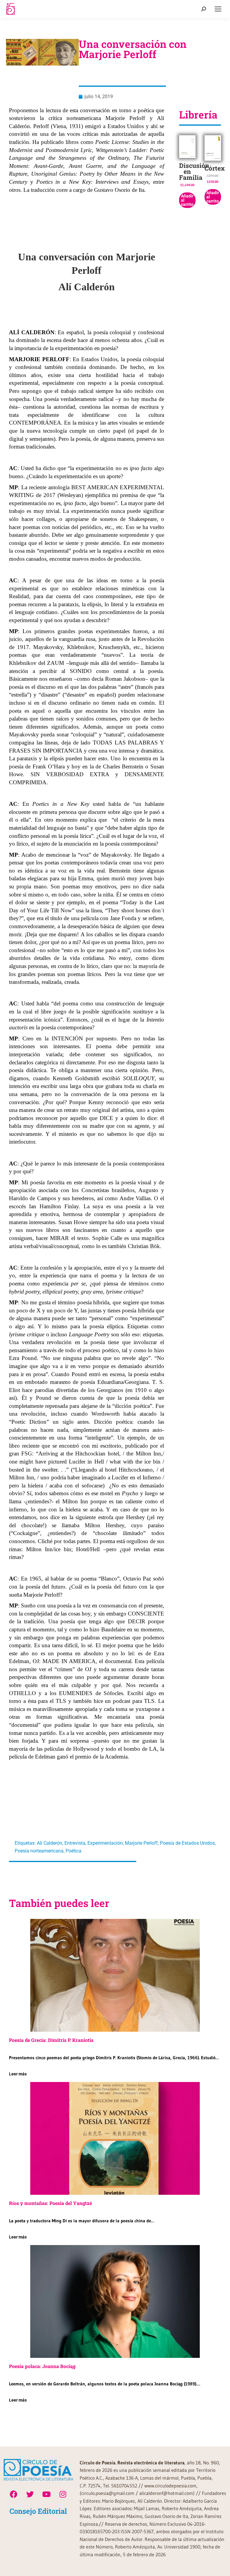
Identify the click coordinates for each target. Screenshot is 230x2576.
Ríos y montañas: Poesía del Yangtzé (50, 2203)
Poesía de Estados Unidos (187, 1843)
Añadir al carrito (187, 200)
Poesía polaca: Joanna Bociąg (42, 2366)
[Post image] (115, 1975)
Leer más (18, 2074)
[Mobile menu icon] (218, 9)
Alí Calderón (50, 1843)
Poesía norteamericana (39, 1851)
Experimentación (105, 1843)
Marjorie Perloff (141, 1843)
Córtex (215, 168)
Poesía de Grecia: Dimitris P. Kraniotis (51, 2040)
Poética (74, 1851)
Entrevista (75, 1843)
